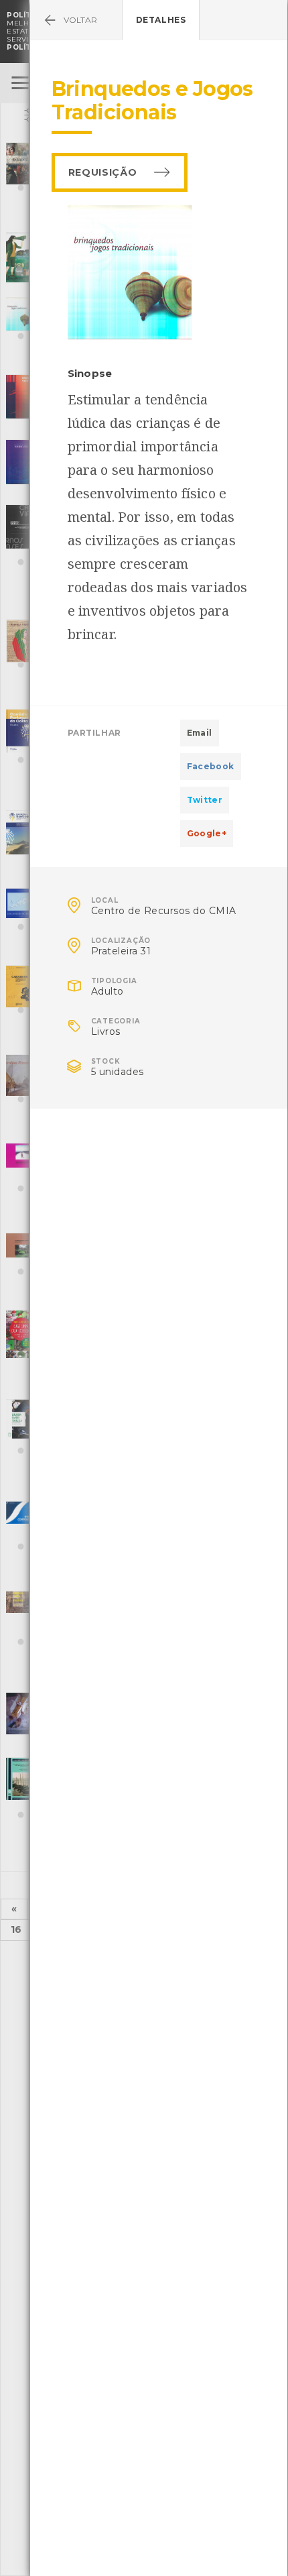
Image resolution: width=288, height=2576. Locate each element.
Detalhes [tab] (161, 20)
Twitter (205, 800)
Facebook (211, 766)
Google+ (207, 833)
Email (200, 733)
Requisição (103, 172)
